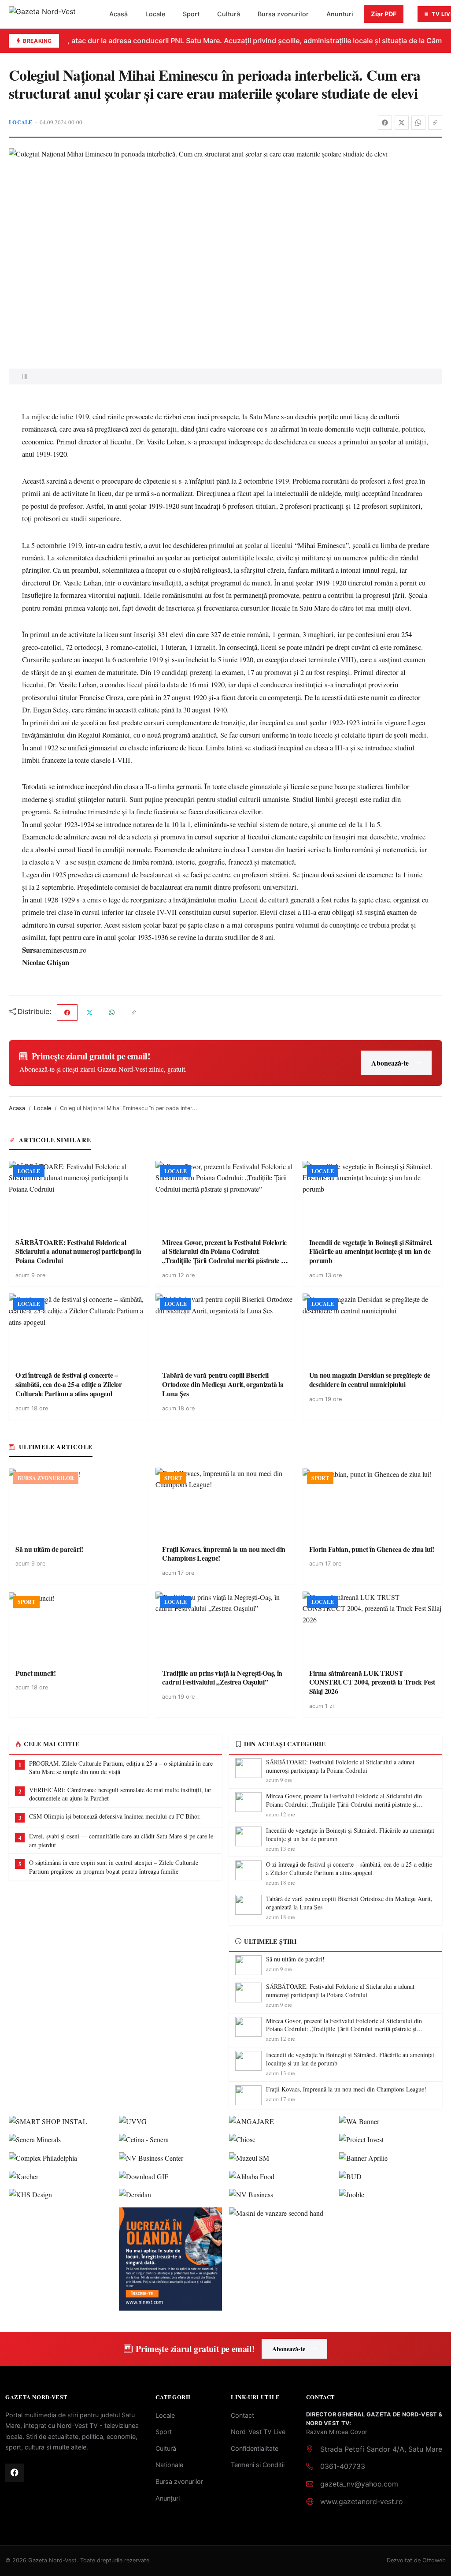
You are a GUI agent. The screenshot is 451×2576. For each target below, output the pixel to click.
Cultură (229, 14)
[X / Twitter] (402, 123)
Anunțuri (168, 2498)
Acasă (118, 14)
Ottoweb (434, 2560)
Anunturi (340, 14)
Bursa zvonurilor (283, 14)
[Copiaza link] (435, 123)
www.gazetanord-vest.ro (362, 2501)
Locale (155, 14)
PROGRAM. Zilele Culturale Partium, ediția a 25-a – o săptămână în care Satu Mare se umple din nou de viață (121, 1768)
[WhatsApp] (418, 123)
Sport (191, 14)
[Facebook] (385, 123)
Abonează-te (390, 1063)
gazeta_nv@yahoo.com (359, 2484)
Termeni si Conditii (258, 2465)
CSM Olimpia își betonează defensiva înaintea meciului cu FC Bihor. (115, 1816)
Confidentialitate (255, 2448)
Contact (242, 2415)
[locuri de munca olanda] (170, 2259)
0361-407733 (343, 2466)
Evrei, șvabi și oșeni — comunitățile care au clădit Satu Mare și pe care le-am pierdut (122, 1840)
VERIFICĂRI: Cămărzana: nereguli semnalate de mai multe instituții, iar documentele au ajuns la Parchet (120, 1794)
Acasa (17, 1108)
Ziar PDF (384, 14)
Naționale (169, 2465)
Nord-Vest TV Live (258, 2432)
